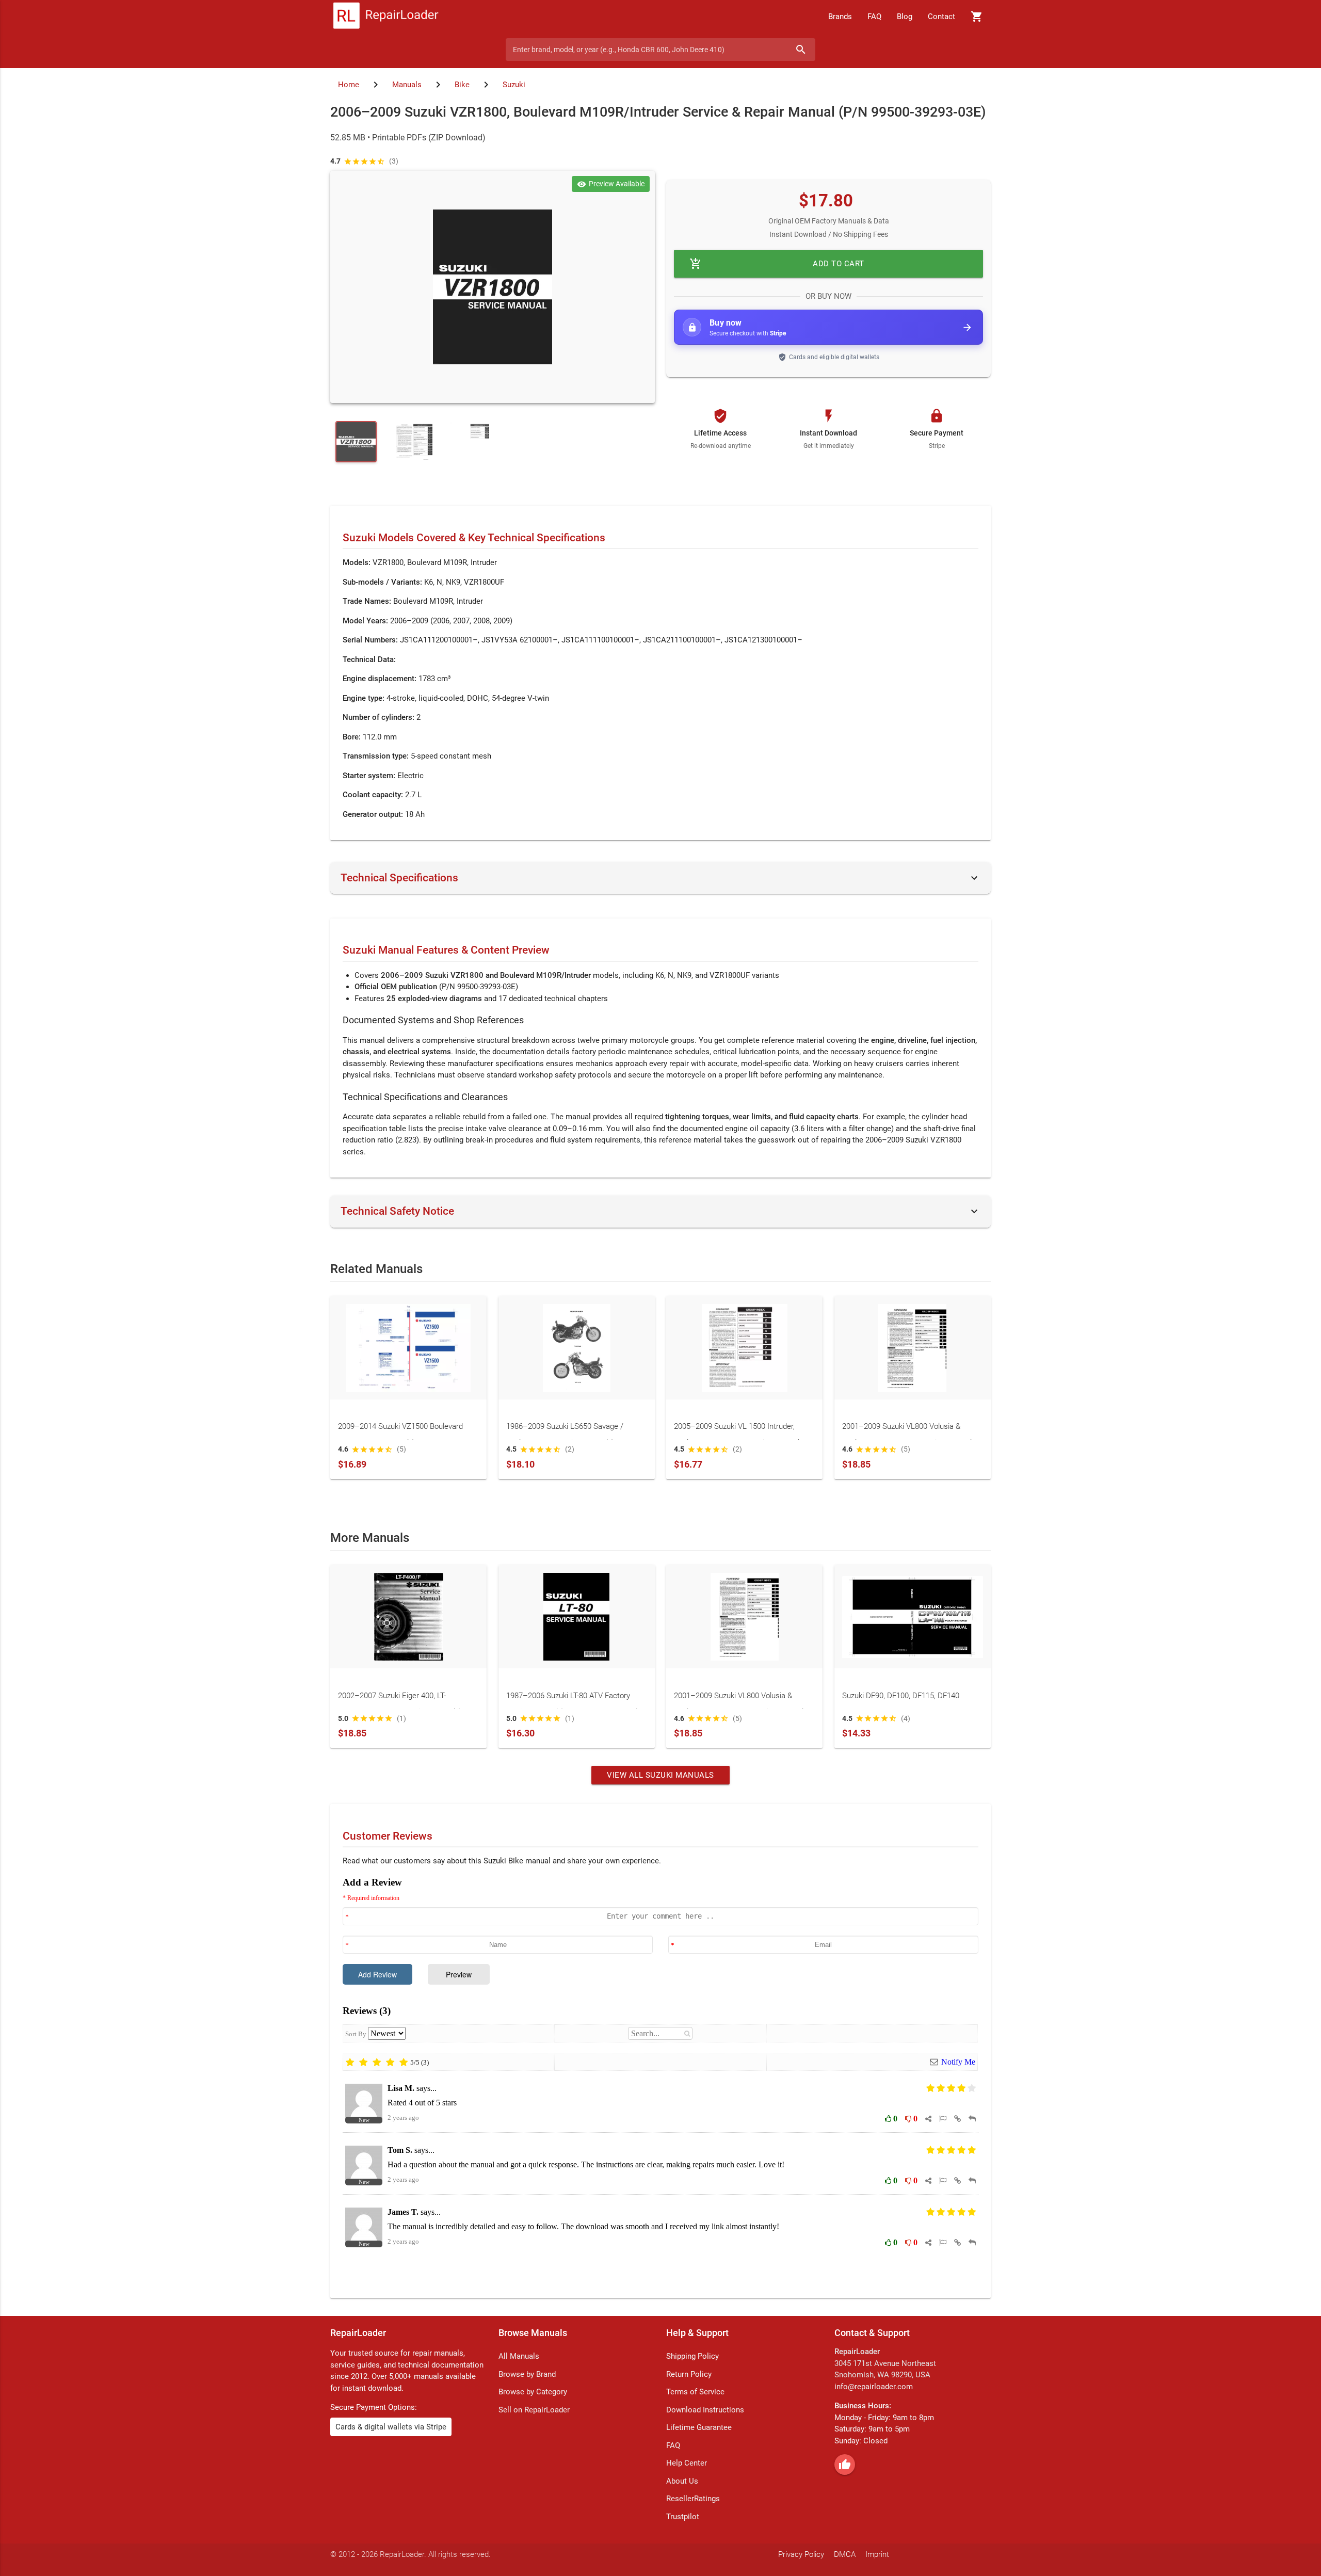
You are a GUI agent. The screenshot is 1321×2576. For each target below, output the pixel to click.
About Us (682, 2481)
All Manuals (519, 2356)
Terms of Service (695, 2392)
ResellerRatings (693, 2499)
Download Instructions (705, 2410)
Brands (840, 17)
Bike (462, 85)
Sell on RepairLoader (534, 2410)
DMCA (845, 2554)
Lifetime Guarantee (699, 2427)
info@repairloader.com (874, 2387)
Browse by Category (533, 2392)
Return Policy (689, 2374)
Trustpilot (683, 2517)
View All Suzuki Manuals (660, 1775)
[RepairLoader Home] (386, 17)
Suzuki (514, 85)
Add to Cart (777, 264)
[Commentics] (660, 2079)
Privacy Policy (801, 2554)
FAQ (874, 17)
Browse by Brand (527, 2374)
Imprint (877, 2554)
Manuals (407, 85)
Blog (905, 17)
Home (349, 85)
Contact (941, 17)
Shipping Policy (692, 2356)
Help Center (687, 2463)
